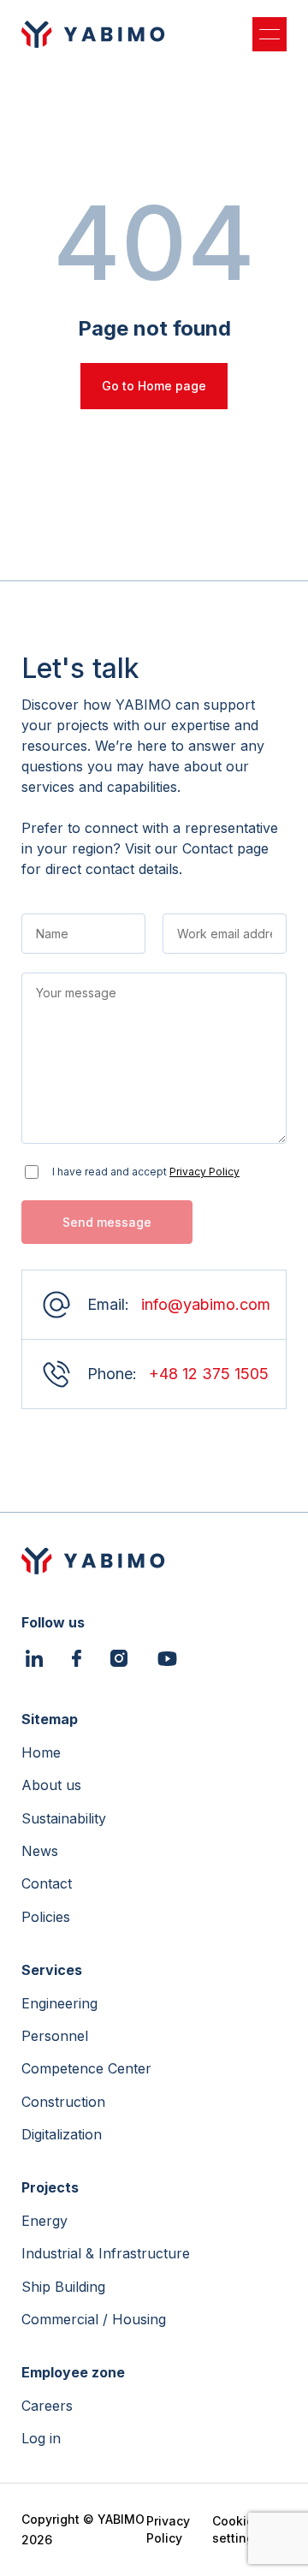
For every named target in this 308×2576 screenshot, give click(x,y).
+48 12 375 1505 (209, 1374)
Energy (44, 2221)
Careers (47, 2406)
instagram (119, 1660)
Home (41, 1752)
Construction (63, 2102)
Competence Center (86, 2068)
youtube (167, 1659)
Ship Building (63, 2287)
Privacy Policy (204, 1172)
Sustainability (64, 1818)
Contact (47, 1883)
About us (51, 1785)
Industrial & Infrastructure (106, 2253)
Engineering (59, 2003)
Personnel (55, 2036)
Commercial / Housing (94, 2319)
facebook (77, 1660)
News (40, 1851)
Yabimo (93, 34)
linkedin (34, 1660)
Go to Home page (154, 386)
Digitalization (62, 2134)
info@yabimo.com (206, 1304)
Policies (46, 1917)
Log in (41, 2438)
